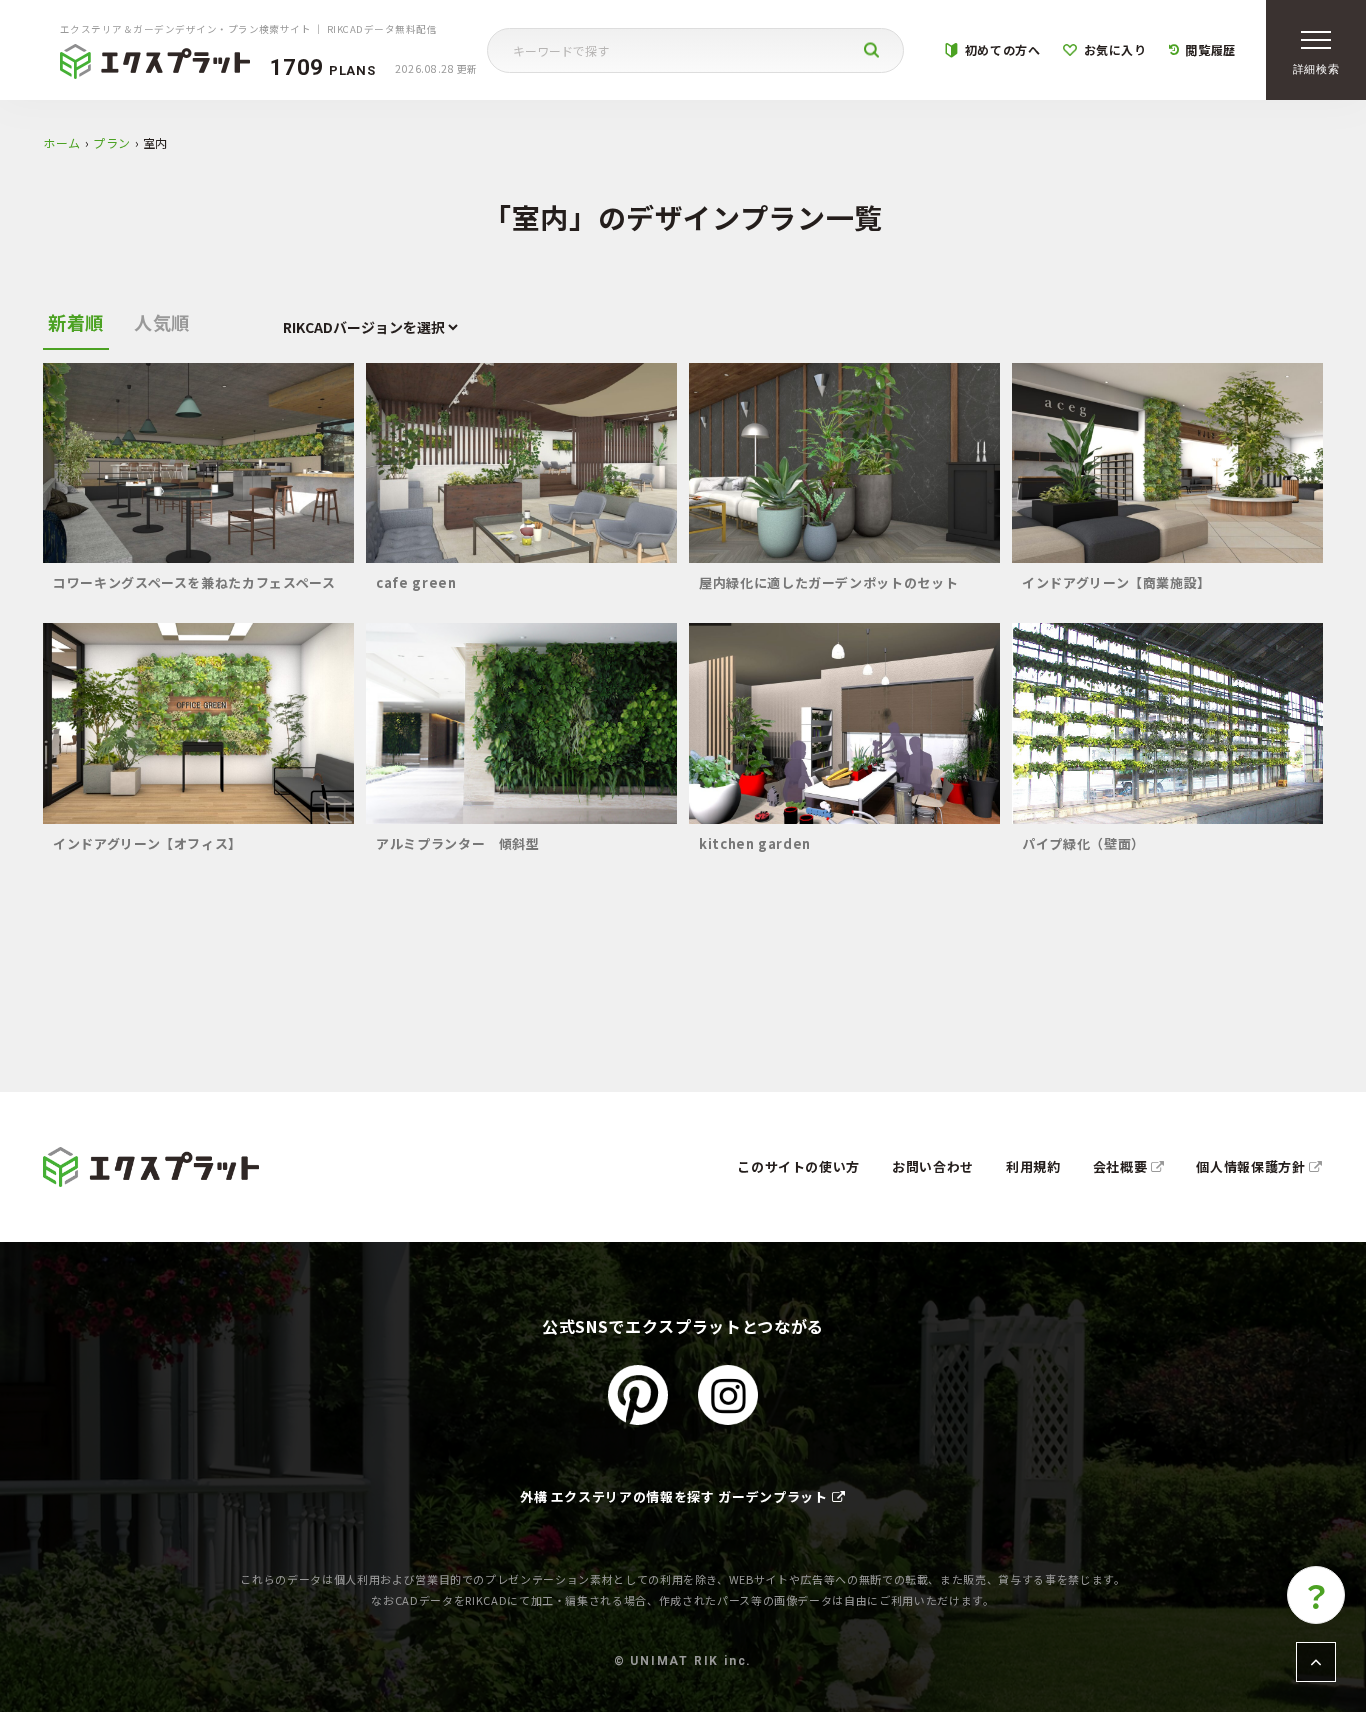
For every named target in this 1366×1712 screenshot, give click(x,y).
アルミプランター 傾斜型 (458, 843)
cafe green (416, 582)
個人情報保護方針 (1252, 1166)
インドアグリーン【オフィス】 (147, 843)
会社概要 (1122, 1166)
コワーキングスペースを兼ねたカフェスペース (194, 582)
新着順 (76, 322)
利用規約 (1033, 1166)
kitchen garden (755, 843)
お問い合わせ (933, 1166)
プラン (112, 142)
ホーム (62, 142)
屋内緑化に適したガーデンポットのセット (828, 582)
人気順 (162, 322)
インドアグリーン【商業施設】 (1116, 582)
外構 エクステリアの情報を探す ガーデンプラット (674, 1496)
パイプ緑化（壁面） (1083, 843)
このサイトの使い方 (798, 1166)
